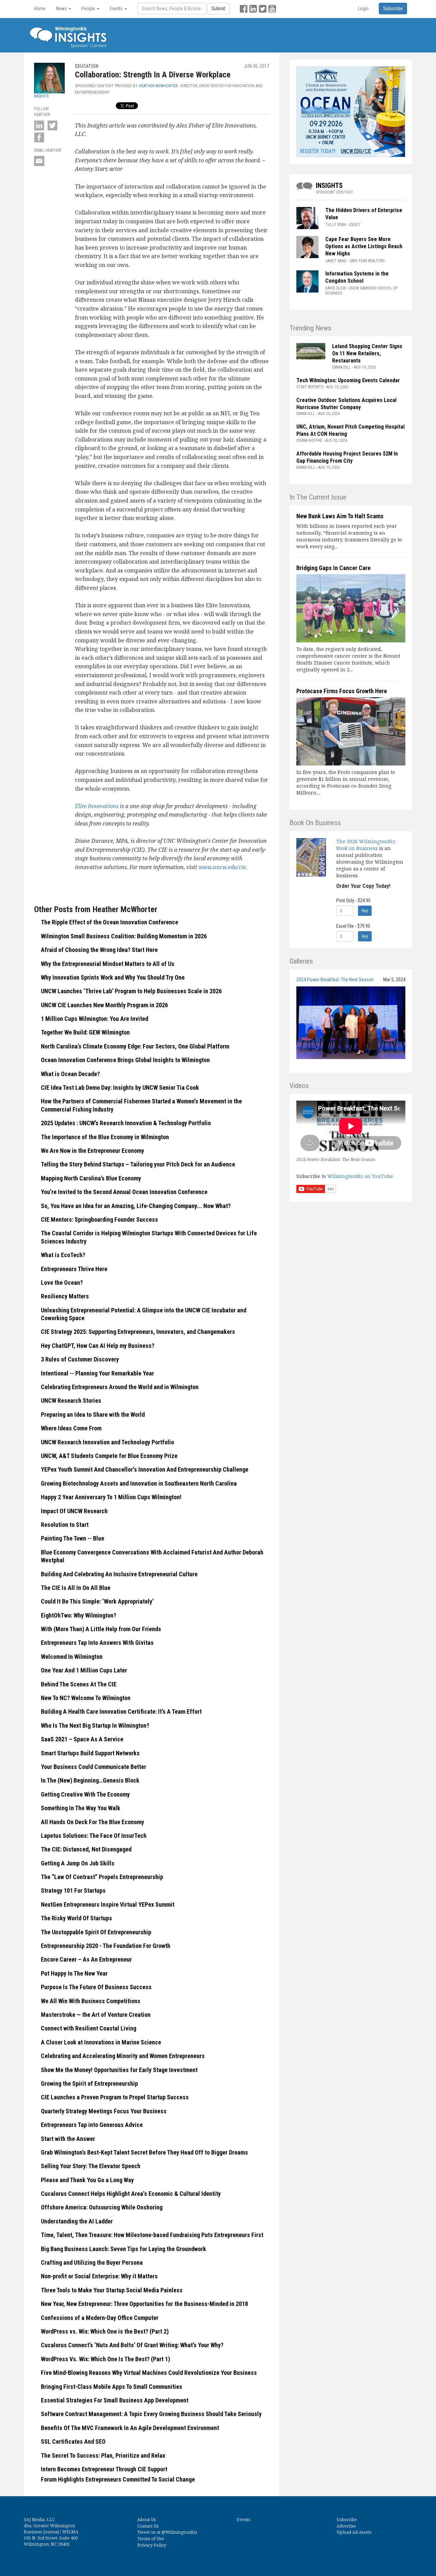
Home (40, 9)
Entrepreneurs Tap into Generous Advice (92, 2125)
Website (42, 96)
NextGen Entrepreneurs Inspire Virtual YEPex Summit (108, 1904)
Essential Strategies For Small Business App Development (115, 2400)
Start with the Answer (68, 2139)
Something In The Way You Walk (81, 1808)
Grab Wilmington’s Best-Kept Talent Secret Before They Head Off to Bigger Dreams (144, 2152)
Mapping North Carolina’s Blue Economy (91, 1178)
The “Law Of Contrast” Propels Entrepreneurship (102, 1877)
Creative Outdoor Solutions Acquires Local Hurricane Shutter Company (346, 404)
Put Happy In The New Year (74, 1973)
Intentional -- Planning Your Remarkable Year (97, 1373)
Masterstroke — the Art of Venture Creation (96, 2015)
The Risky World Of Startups (76, 1918)
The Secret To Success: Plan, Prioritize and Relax (103, 2455)
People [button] (89, 9)
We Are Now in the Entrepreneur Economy (92, 1151)
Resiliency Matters (65, 1296)
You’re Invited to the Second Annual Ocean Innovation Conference (124, 1192)
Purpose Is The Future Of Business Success (96, 1987)
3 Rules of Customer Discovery (80, 1359)
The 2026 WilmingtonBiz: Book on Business (366, 845)
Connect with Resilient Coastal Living (89, 2028)
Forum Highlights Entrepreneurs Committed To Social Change (118, 2479)
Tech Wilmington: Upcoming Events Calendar (348, 380)
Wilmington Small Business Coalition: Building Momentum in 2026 (124, 936)
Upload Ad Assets (354, 2532)
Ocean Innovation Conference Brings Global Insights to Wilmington (125, 1060)
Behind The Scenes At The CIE (79, 1684)
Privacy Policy (152, 2545)
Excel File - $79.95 (353, 926)
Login (363, 9)
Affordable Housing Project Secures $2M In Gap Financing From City (347, 457)
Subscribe (347, 2520)
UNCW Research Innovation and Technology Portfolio (107, 1442)
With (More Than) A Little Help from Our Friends (101, 1629)
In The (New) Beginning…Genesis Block (90, 1780)
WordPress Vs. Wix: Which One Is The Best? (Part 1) (105, 2359)
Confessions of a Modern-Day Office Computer (100, 2318)
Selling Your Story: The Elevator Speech (91, 2166)
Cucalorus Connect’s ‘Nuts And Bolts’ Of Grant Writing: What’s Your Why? (132, 2345)
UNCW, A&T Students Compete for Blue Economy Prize (109, 1456)
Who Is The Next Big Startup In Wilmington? (95, 1725)
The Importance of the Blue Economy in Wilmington (105, 1137)
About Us (147, 2520)
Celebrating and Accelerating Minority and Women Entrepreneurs (123, 2056)
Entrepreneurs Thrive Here (74, 1269)
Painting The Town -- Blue (73, 1538)
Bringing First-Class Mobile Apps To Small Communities (112, 2387)
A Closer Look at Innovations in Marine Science (101, 2042)
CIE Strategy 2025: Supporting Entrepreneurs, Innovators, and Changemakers (138, 1332)
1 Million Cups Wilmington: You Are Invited (95, 1019)
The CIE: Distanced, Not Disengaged (86, 1849)
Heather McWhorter (158, 86)
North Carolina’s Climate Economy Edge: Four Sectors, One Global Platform (136, 1046)
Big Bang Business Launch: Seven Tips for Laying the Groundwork (123, 2249)
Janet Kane (336, 261)
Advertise (346, 2526)
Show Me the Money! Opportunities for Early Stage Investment (119, 2070)
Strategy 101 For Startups (73, 1890)
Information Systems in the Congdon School (357, 277)
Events (244, 2520)
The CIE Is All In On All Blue (76, 1588)
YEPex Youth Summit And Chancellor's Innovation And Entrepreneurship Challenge (145, 1469)
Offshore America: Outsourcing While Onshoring (102, 2207)
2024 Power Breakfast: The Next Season (335, 980)
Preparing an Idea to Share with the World (93, 1414)
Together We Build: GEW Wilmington (86, 1032)
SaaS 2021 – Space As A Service (82, 1739)
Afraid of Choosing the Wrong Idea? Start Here (99, 950)
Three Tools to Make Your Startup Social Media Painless (112, 2290)
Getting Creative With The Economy (85, 1794)
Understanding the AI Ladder (77, 2221)
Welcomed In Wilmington (72, 1657)
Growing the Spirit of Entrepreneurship (89, 2083)
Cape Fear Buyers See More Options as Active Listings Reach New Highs (364, 246)
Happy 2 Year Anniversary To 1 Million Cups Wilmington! (111, 1497)
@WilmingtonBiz (179, 2532)
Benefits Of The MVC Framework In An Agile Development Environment (130, 2428)
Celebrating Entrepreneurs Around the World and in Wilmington (120, 1387)
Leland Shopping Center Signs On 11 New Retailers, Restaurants (367, 353)
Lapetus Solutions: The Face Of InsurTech (94, 1836)
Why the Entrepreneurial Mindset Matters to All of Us (108, 964)
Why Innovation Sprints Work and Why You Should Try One (113, 977)
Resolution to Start (65, 1525)
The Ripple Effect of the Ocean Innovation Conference (110, 922)
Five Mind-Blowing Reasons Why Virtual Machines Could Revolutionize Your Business (149, 2373)
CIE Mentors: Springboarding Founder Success (99, 1219)
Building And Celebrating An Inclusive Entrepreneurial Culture (119, 1574)
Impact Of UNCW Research (74, 1511)
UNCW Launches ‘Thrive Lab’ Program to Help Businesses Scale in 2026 (132, 991)
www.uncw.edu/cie (222, 867)
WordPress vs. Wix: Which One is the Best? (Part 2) (105, 2331)
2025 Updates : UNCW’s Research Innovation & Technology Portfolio (126, 1123)
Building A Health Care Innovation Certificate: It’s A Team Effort (121, 1711)
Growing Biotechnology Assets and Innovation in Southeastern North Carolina (139, 1483)
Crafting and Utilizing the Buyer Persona (92, 2262)
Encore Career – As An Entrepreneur (86, 1959)
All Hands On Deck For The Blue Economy (92, 1822)
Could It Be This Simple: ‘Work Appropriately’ (97, 1601)
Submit (218, 9)
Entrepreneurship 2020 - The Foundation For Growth (106, 1946)
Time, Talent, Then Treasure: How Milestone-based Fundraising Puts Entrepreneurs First (152, 2235)
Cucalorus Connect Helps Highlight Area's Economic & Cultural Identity (131, 2194)
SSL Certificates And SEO (73, 2441)
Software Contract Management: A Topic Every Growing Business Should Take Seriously (151, 2414)
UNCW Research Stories (71, 1401)
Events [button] (117, 9)
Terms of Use (151, 2539)
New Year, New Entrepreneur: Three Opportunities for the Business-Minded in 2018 (144, 2304)
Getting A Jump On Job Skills (78, 1863)
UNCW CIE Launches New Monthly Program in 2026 (105, 1005)
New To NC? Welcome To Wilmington (86, 1698)
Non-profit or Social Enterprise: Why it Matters (99, 2276)
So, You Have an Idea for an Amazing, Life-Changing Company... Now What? (136, 1206)
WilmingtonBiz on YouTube (360, 1176)
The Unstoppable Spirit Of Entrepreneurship (96, 1932)
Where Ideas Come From (71, 1428)
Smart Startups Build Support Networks (90, 1753)
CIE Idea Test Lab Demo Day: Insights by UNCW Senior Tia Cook (120, 1088)
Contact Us (148, 2526)
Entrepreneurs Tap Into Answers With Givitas (97, 1643)
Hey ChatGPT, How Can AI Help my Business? (98, 1346)
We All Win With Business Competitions (91, 2001)
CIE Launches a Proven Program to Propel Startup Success (115, 2097)
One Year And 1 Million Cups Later (84, 1670)
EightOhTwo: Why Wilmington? (79, 1615)
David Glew (336, 288)
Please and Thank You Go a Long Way (87, 2180)
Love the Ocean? (62, 1283)
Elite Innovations (97, 806)
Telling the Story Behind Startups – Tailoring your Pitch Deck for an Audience (138, 1164)
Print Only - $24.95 (353, 900)
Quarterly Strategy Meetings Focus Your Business (104, 2111)
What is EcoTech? (63, 1255)
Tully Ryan (336, 225)
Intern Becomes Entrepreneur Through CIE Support (104, 2469)
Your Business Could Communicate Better (94, 1767)
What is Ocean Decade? (71, 1074)
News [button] (62, 9)
